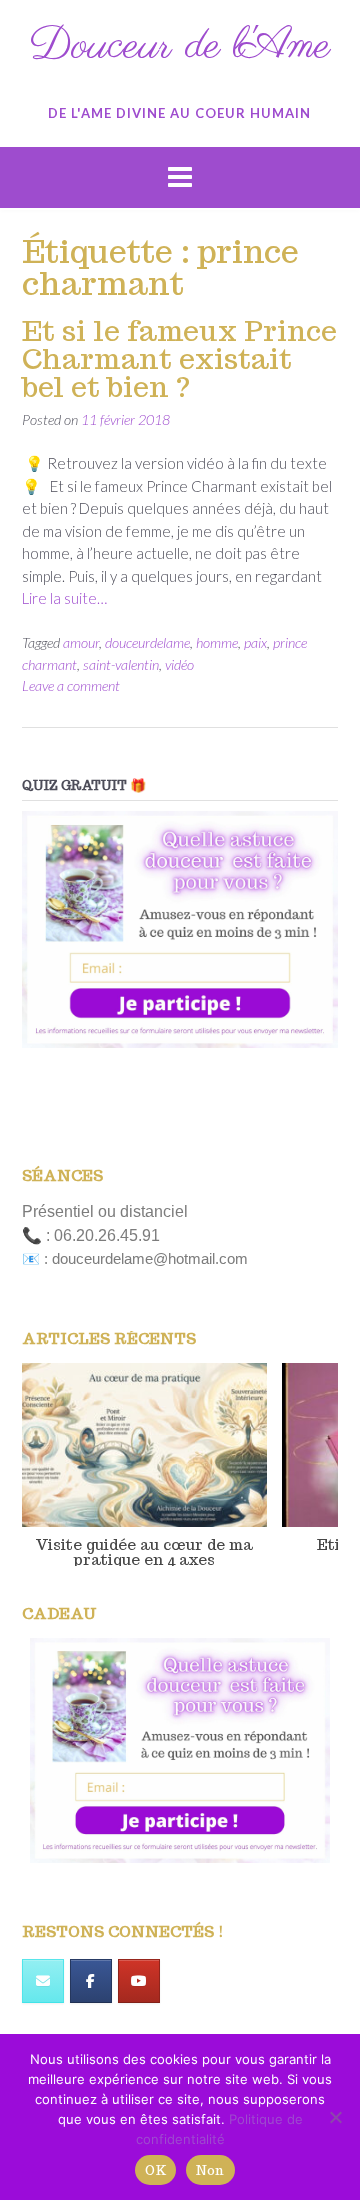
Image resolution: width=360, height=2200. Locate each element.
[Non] (335, 2117)
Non (210, 2170)
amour (81, 642)
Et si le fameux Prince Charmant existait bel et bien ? (179, 358)
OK (155, 2170)
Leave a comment (71, 685)
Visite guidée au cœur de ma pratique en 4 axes (144, 1551)
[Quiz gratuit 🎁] (180, 929)
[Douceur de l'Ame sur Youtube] (139, 1981)
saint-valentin (121, 664)
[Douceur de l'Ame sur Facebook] (91, 1981)
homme (217, 642)
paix (255, 642)
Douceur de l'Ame (180, 47)
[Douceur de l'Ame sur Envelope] (43, 1981)
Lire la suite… (64, 598)
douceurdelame (147, 642)
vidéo (179, 664)
